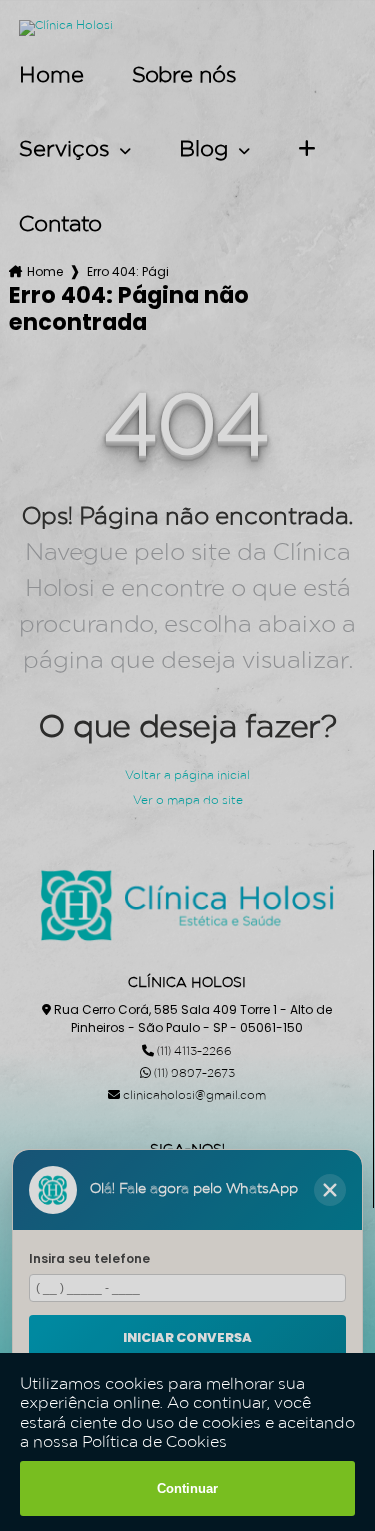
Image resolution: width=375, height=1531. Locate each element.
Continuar (187, 1488)
